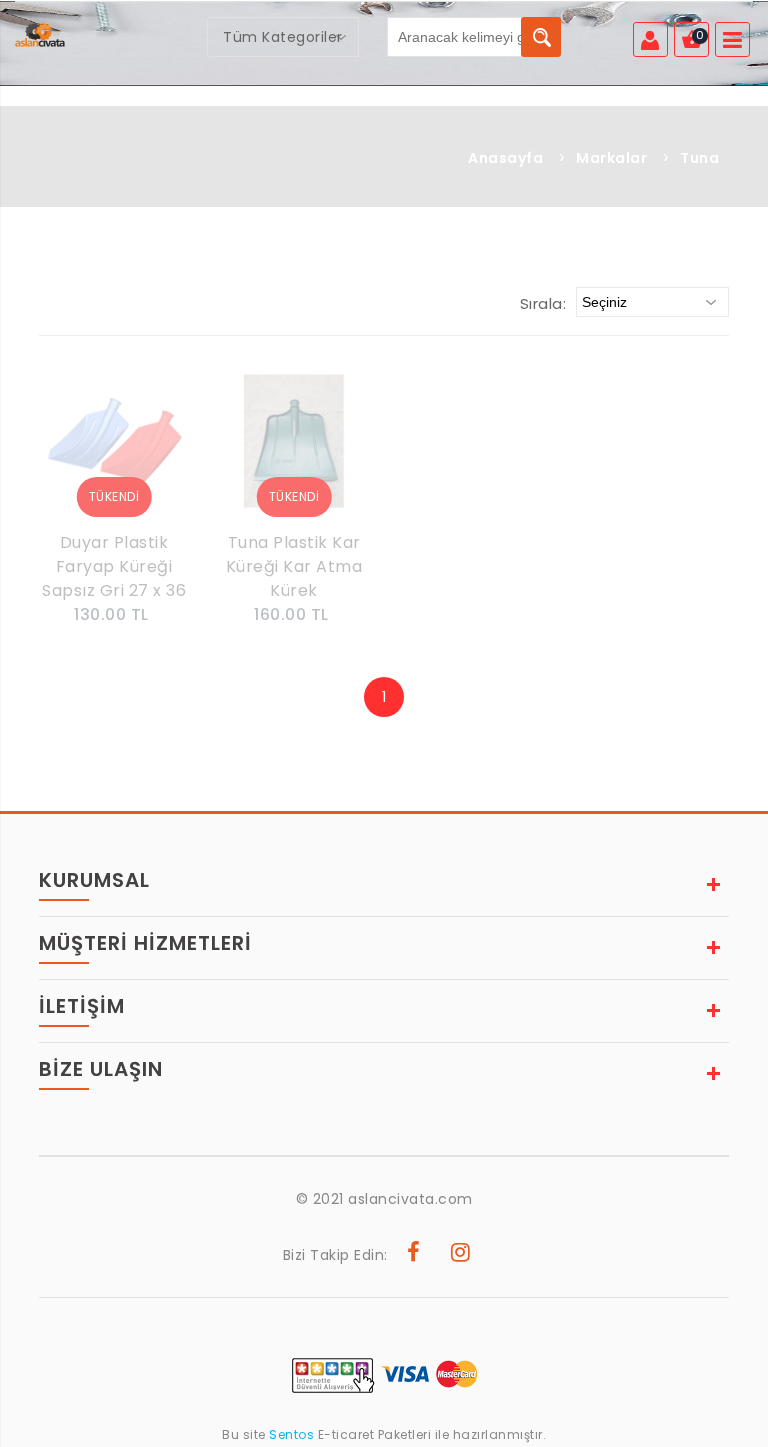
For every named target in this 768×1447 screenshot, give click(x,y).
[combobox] (283, 37)
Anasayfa (505, 158)
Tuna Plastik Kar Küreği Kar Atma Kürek (294, 566)
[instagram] (461, 1255)
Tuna (699, 158)
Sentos (292, 1434)
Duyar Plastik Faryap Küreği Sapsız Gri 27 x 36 (114, 566)
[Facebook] (414, 1255)
